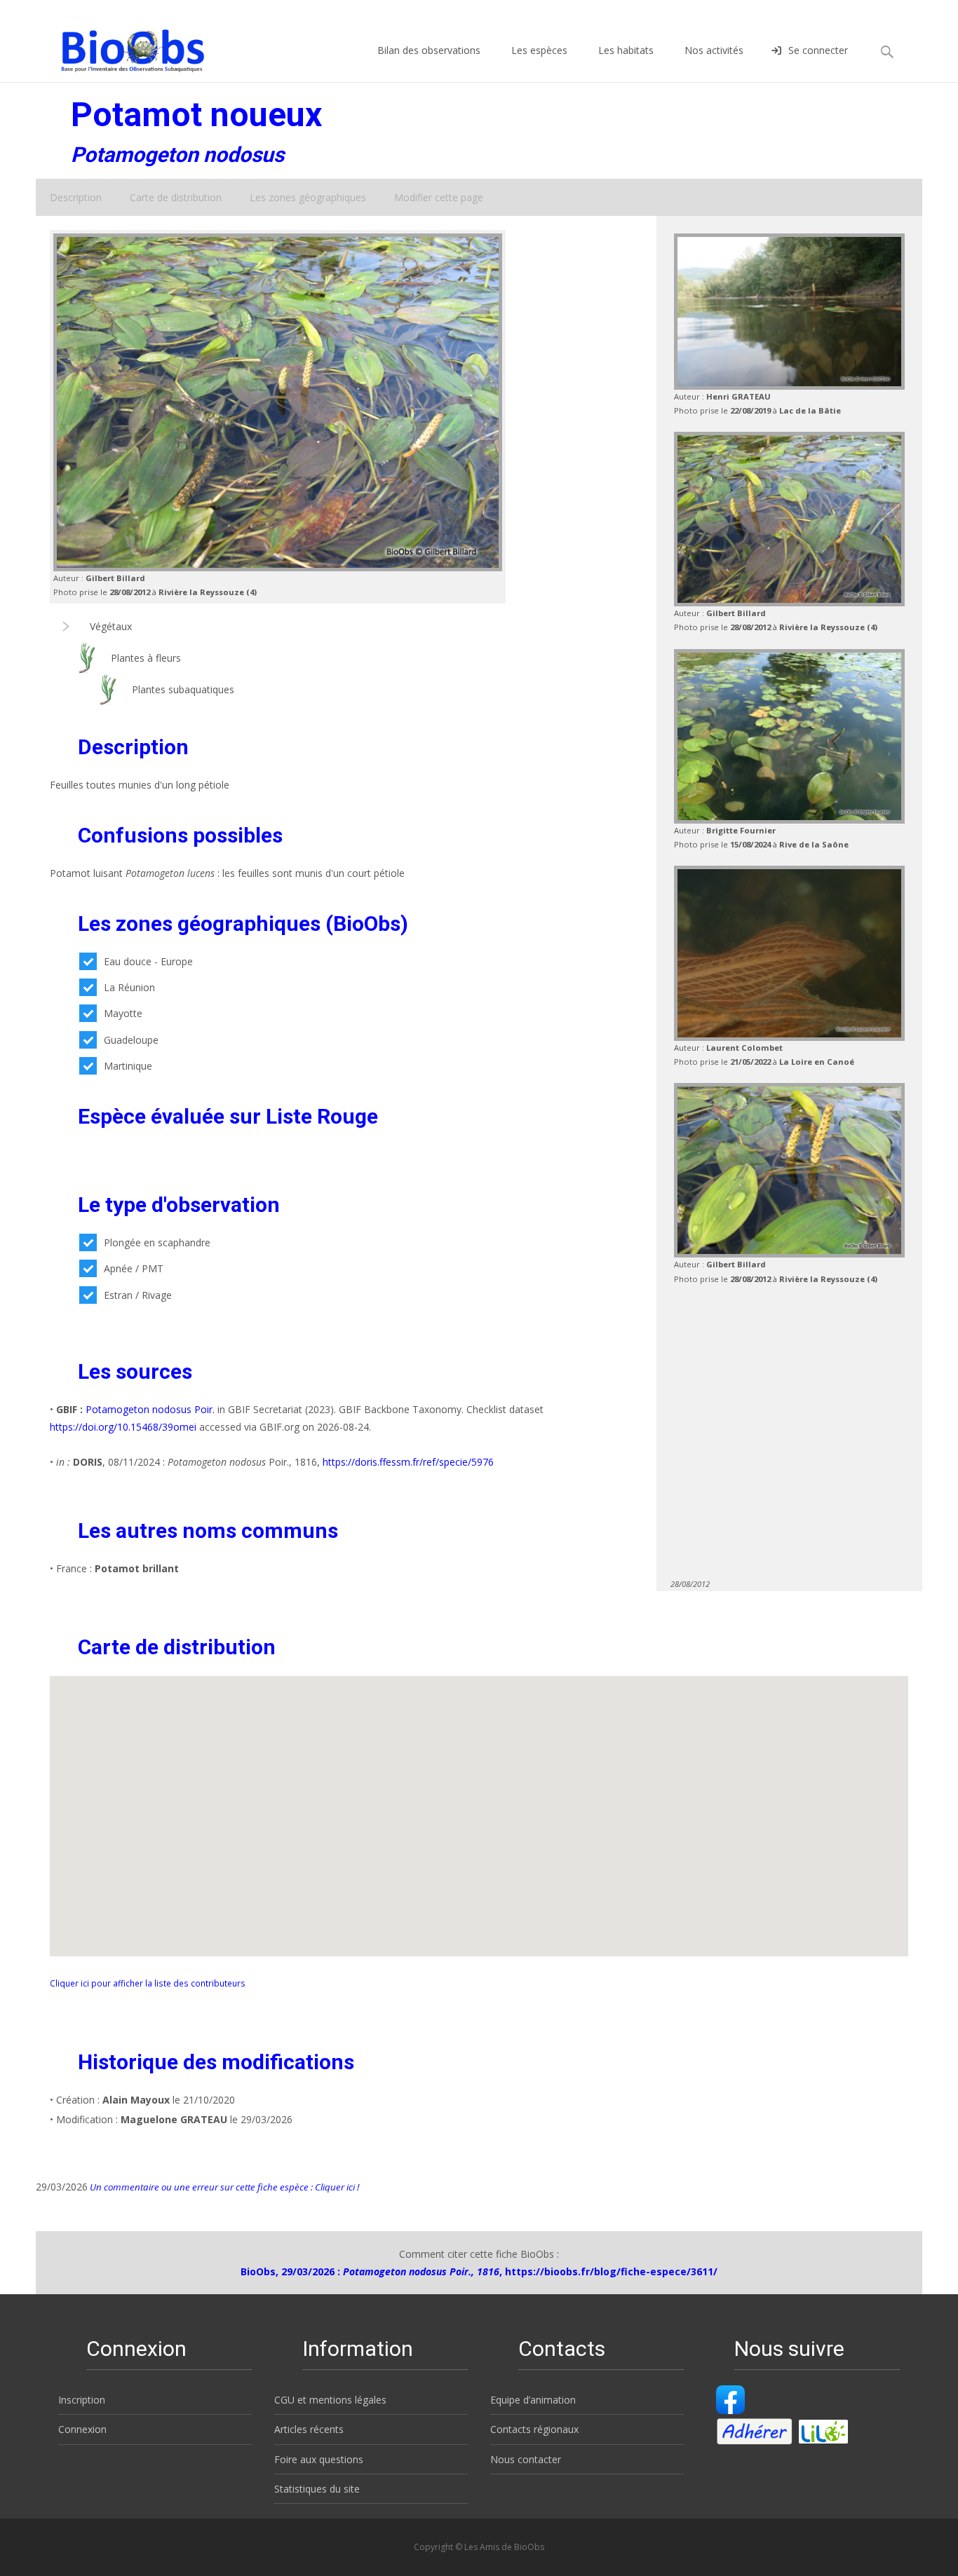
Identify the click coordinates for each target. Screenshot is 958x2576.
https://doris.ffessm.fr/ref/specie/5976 (408, 1462)
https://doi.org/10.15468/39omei (123, 1427)
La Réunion (129, 987)
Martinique (128, 1066)
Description (76, 197)
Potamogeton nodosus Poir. (150, 1409)
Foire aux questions (319, 2459)
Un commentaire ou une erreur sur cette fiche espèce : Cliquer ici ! (223, 2187)
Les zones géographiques (308, 197)
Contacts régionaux (534, 2429)
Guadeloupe (131, 1040)
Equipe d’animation (533, 2400)
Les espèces (539, 50)
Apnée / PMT (134, 1268)
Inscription (82, 2400)
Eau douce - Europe (148, 961)
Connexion (82, 2429)
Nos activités (714, 50)
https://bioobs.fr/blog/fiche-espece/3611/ (611, 2271)
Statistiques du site (317, 2489)
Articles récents (309, 2429)
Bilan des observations (429, 50)
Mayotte (123, 1013)
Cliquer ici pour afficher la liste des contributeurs (148, 1983)
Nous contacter (526, 2459)
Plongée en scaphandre (157, 1242)
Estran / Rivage (138, 1295)
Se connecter (818, 50)
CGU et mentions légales (330, 2400)
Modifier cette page (439, 197)
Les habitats (626, 50)
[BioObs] (121, 47)
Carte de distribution (176, 197)
